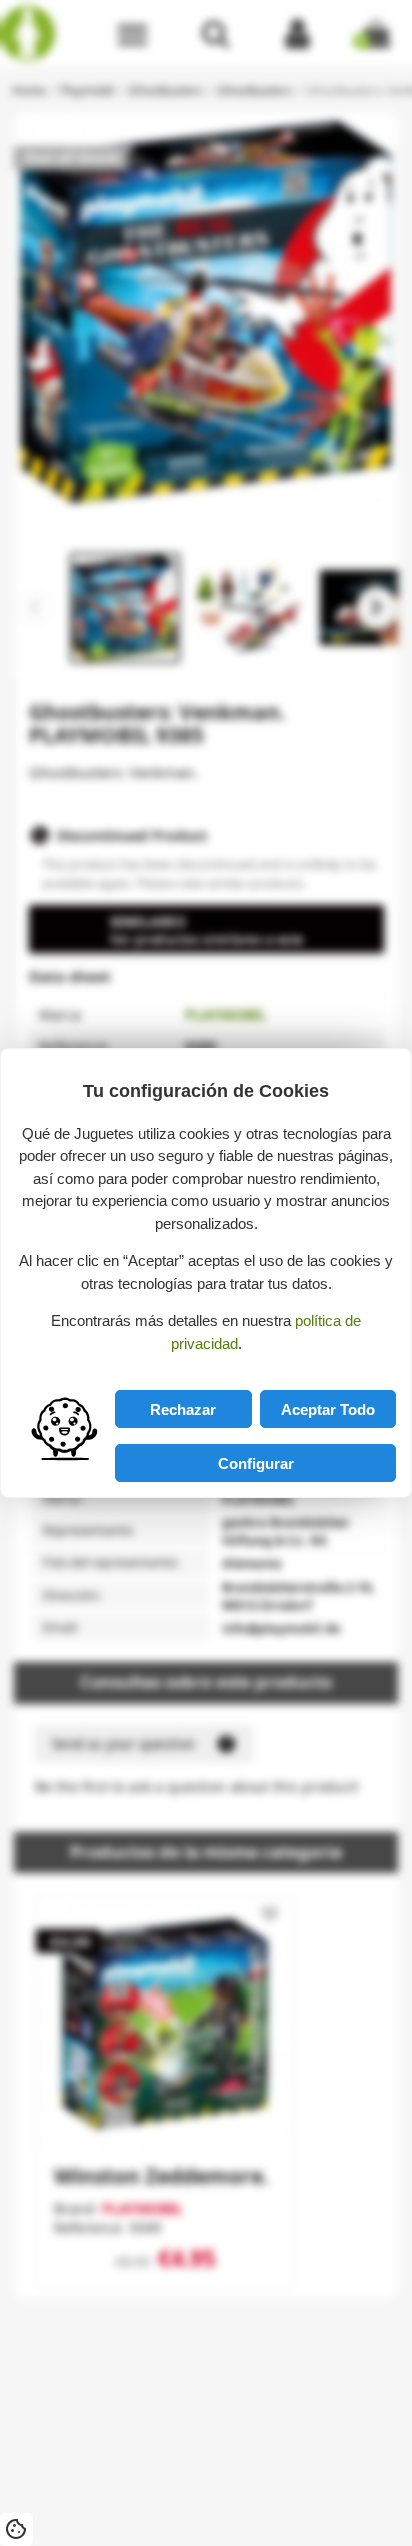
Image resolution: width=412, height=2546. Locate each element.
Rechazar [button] (183, 1409)
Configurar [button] (256, 1463)
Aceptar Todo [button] (328, 1409)
